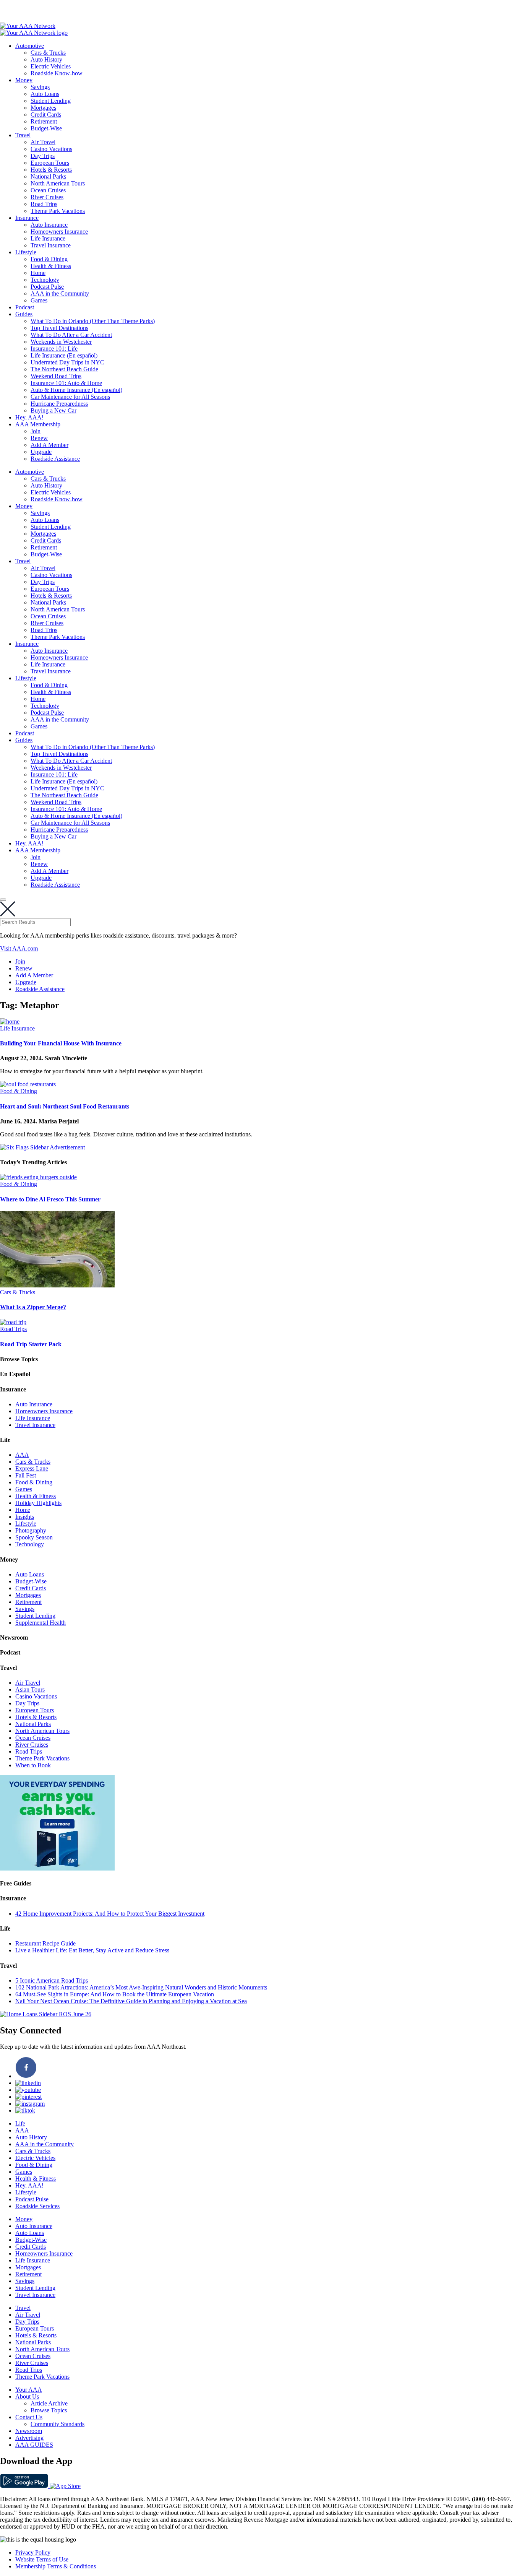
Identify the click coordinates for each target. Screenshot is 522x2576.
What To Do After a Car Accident (71, 335)
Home (38, 273)
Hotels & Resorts (51, 170)
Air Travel (43, 142)
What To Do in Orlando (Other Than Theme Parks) (93, 321)
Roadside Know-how (57, 73)
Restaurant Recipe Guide (45, 1943)
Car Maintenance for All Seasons (70, 397)
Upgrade (41, 452)
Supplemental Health (41, 1623)
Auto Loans (45, 94)
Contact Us (29, 2417)
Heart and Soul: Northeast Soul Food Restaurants (65, 1106)
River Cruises (47, 197)
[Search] (3, 900)
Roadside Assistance (55, 459)
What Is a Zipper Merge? (33, 1307)
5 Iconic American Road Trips (52, 1980)
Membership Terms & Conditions (56, 2566)
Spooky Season (34, 1537)
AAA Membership (38, 424)
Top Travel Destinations (59, 328)
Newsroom (29, 2431)
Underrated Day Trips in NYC (67, 362)
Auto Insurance (49, 225)
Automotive (30, 46)
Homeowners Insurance (59, 232)
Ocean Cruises (48, 190)
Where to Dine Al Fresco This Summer (50, 1199)
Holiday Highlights (38, 1503)
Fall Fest (26, 1475)
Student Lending (51, 101)
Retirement (44, 121)
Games (39, 300)
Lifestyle (26, 252)
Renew (39, 438)
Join (36, 431)
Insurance (27, 218)
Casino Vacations (51, 149)
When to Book (33, 1765)
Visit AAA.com (19, 948)
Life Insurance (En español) (64, 355)
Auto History (46, 59)
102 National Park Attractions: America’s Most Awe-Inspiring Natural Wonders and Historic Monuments (141, 1987)
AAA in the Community (60, 293)
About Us (27, 2396)
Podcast (25, 307)
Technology (45, 280)
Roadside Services (37, 2206)
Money (24, 80)
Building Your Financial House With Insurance (61, 1043)
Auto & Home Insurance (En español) (76, 390)
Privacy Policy (33, 2552)
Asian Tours (30, 1689)
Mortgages (43, 108)
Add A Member (49, 445)
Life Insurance (48, 238)
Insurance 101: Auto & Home (66, 383)
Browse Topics (49, 2410)
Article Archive (49, 2403)
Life (20, 2123)
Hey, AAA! (29, 417)
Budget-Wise (46, 128)
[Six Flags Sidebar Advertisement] (42, 1147)
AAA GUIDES (34, 2445)
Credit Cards (46, 115)
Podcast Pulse (47, 287)
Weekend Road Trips (56, 376)
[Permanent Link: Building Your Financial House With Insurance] (10, 1021)
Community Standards (58, 2424)
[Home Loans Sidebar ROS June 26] (46, 2014)
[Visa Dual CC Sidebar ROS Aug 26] (57, 1868)
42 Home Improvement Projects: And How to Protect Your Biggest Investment (110, 1914)
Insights (25, 1517)
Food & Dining (49, 259)
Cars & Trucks (48, 53)
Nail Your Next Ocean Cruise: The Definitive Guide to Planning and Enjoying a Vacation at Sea (131, 2001)
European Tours (50, 163)
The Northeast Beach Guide (64, 369)
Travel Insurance (51, 245)
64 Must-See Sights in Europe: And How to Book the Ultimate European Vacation (115, 1994)
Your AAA (29, 2390)
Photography (31, 1530)
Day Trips (43, 156)
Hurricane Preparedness (59, 404)
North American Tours (58, 183)
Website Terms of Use (42, 2559)
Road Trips (44, 204)
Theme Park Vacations (58, 211)
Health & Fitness (51, 266)
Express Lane (32, 1468)
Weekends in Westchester (61, 342)
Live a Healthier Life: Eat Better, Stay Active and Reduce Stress (92, 1950)
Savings (40, 87)
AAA (22, 1455)
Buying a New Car (53, 410)
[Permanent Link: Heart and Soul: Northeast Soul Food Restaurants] (28, 1084)
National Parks (48, 176)
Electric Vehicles (51, 66)
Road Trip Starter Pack (31, 1344)
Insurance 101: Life (54, 349)
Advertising (29, 2438)
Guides (24, 314)
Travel (23, 135)
